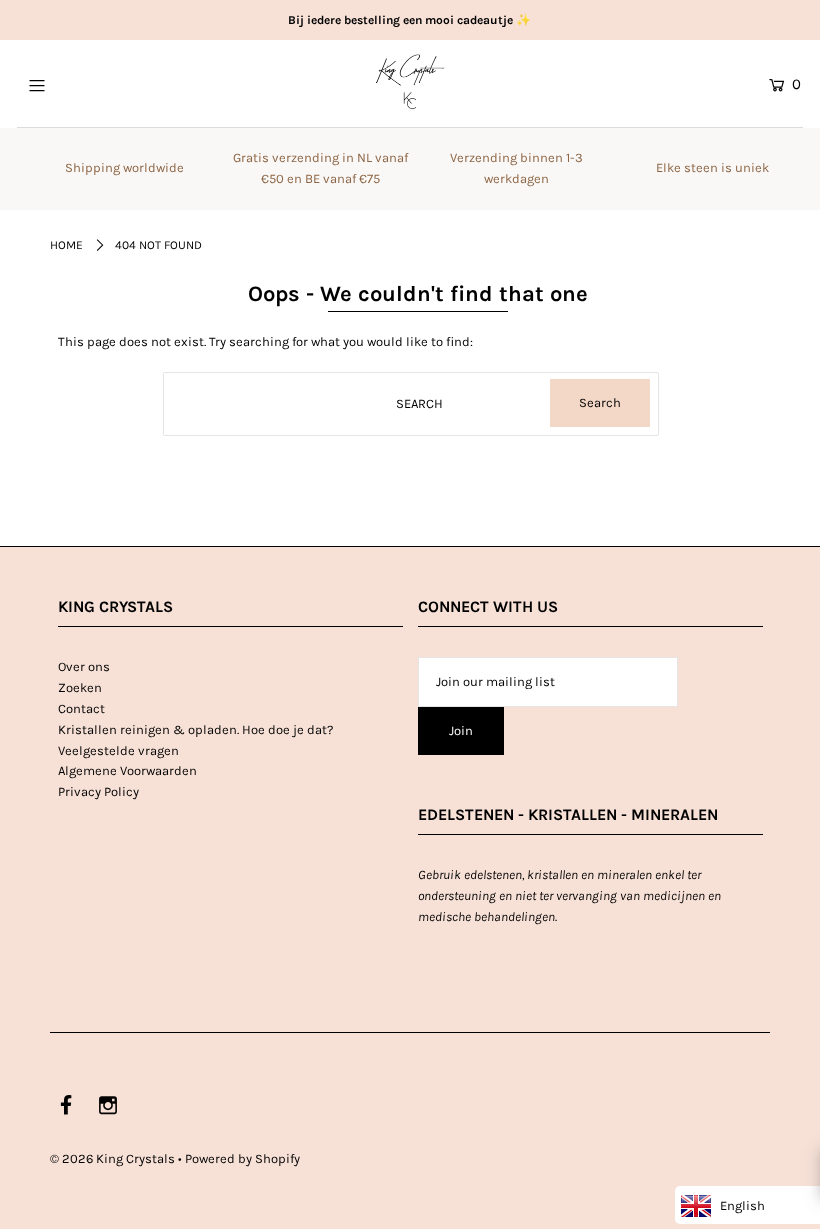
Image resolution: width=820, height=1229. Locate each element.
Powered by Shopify (242, 1158)
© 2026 (112, 1158)
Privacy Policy (98, 791)
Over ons (84, 666)
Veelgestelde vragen (118, 750)
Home (66, 245)
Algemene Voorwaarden (127, 770)
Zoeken (80, 687)
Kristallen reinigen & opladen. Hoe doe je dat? (195, 729)
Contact (81, 708)
